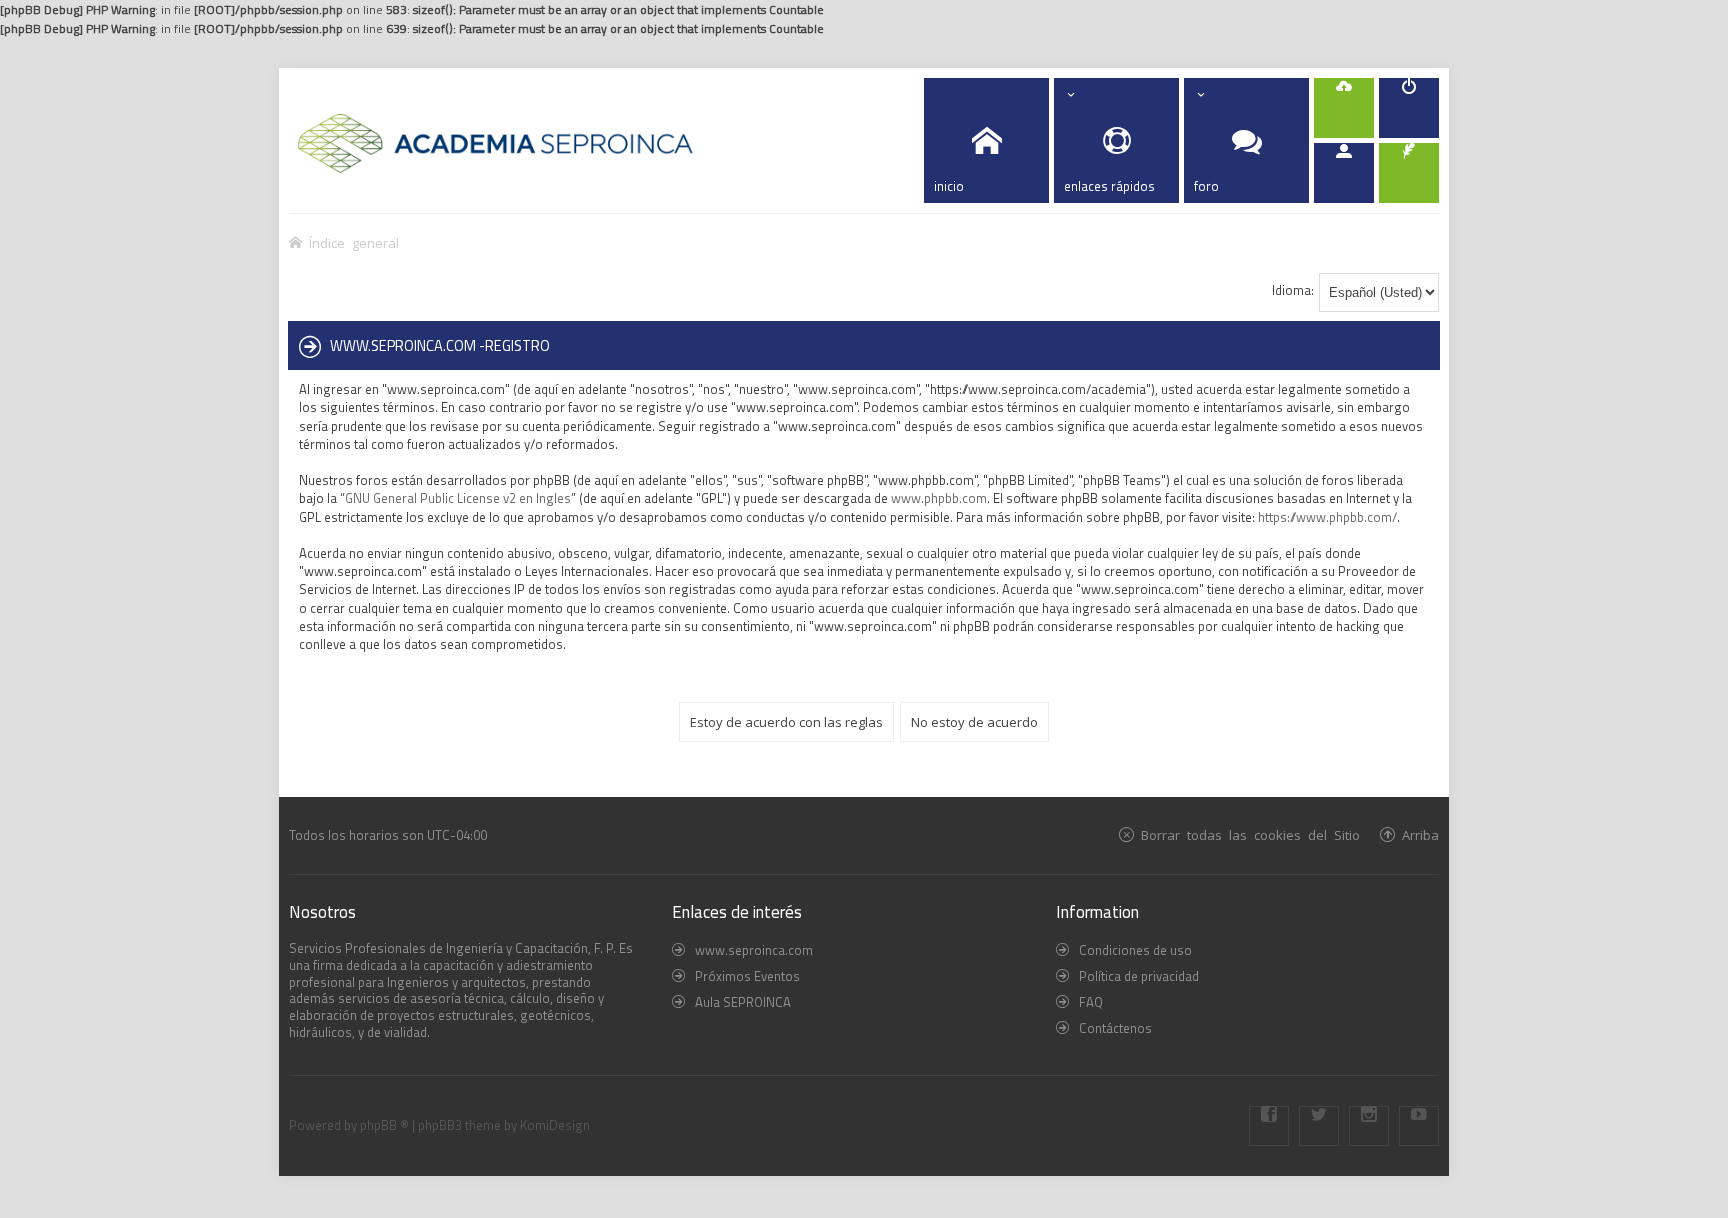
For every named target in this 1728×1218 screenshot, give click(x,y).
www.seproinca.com (754, 950)
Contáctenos (1115, 1028)
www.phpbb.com (939, 498)
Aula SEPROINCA (743, 1002)
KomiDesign (555, 1125)
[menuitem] (1409, 108)
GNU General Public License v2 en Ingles (458, 498)
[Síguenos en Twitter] (1319, 1126)
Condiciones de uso (1135, 950)
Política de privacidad (1139, 976)
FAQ (1091, 1002)
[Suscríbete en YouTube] (1419, 1126)
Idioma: (1293, 290)
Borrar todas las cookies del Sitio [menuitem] (1250, 834)
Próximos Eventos (747, 976)
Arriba (1420, 834)
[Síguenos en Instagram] (1369, 1126)
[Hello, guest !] (1344, 173)
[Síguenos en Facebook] (1269, 1126)
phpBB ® (384, 1125)
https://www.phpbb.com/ (1327, 517)
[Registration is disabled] (1344, 108)
